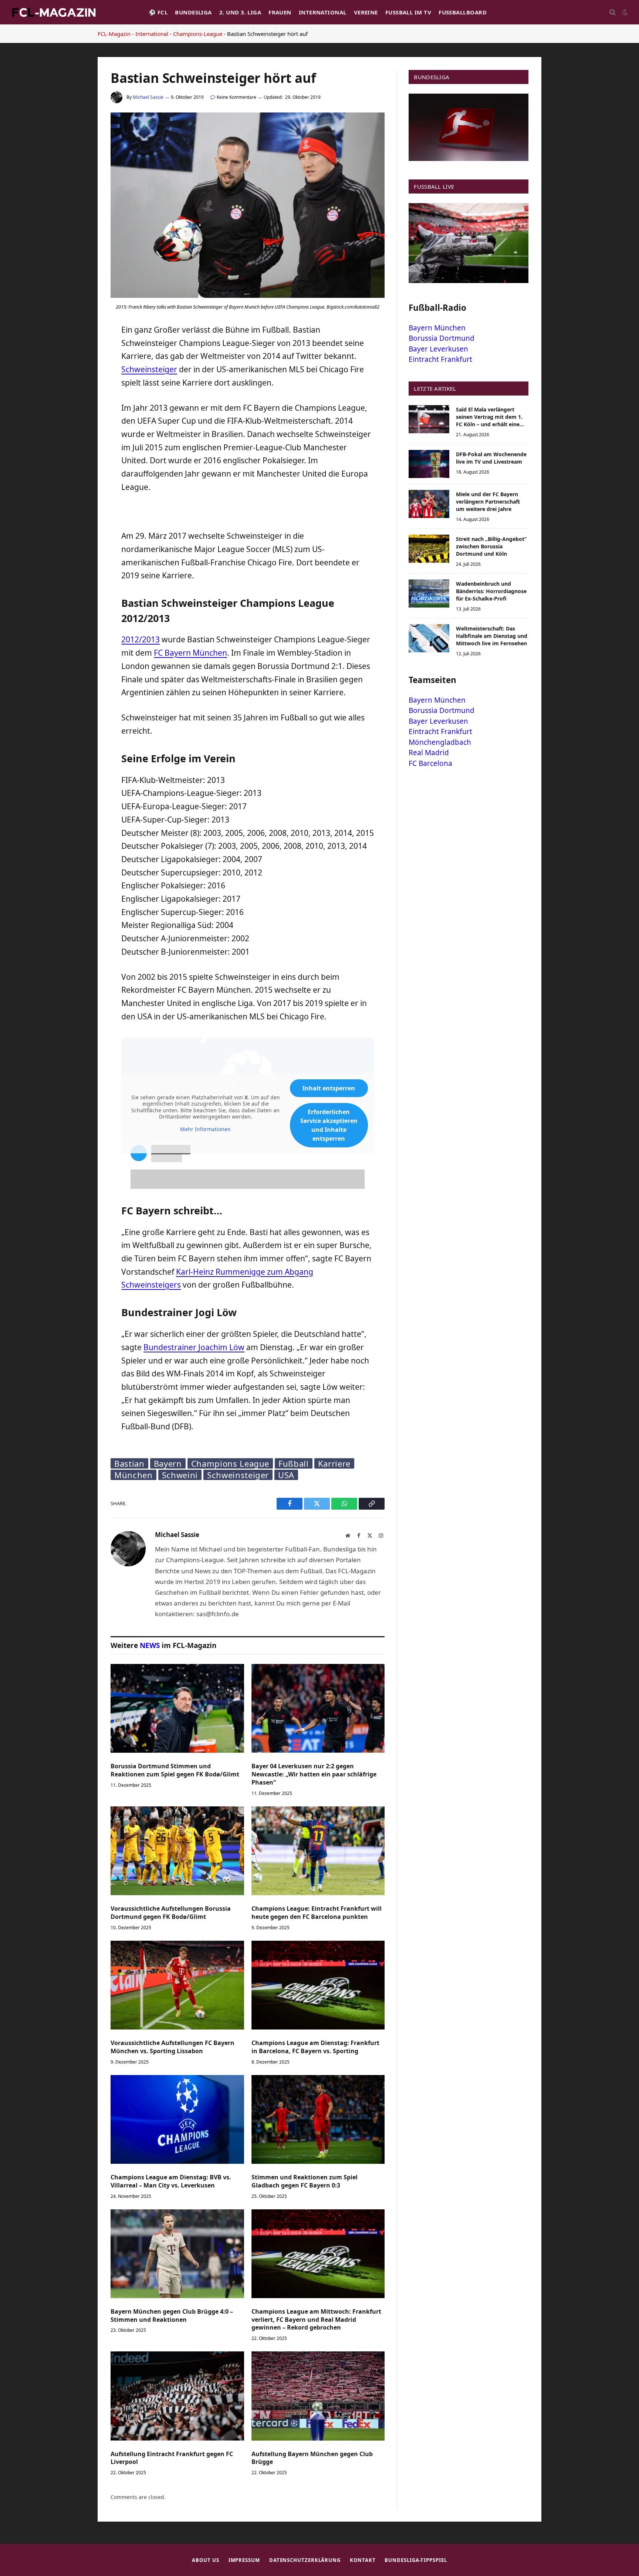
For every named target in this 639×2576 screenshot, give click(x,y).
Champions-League (198, 34)
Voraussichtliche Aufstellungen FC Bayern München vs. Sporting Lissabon (173, 2047)
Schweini (180, 1475)
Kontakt (363, 2560)
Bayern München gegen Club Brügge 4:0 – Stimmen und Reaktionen (172, 2316)
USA (286, 1475)
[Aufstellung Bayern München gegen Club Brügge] (318, 2396)
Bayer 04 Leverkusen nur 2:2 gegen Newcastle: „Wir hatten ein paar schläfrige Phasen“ (314, 1774)
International (323, 12)
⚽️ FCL (158, 12)
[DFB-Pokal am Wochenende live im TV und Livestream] (429, 464)
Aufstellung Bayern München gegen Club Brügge (312, 2458)
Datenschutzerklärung (305, 2560)
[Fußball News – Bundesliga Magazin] (54, 12)
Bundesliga (193, 12)
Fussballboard (463, 12)
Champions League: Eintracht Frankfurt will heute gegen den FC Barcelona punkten (317, 1913)
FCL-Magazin (114, 34)
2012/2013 (141, 639)
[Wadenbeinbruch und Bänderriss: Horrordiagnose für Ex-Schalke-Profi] (429, 593)
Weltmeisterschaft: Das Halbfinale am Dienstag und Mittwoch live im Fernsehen (492, 636)
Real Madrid (429, 753)
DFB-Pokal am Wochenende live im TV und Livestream (491, 458)
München (133, 1475)
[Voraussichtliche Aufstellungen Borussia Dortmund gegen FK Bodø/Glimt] (177, 1851)
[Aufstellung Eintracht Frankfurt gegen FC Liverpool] (177, 2396)
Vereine (366, 12)
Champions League (230, 1463)
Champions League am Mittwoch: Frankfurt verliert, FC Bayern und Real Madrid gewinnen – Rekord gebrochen (316, 2320)
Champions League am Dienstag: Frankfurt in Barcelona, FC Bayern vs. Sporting (315, 2047)
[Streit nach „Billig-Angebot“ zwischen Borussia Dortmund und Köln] (429, 549)
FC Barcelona (430, 763)
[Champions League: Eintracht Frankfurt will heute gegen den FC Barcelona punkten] (318, 1851)
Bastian (129, 1463)
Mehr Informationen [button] (205, 1129)
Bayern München (437, 328)
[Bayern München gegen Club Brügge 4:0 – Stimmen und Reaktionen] (177, 2254)
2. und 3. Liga (240, 12)
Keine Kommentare (236, 97)
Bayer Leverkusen (438, 349)
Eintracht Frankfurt (440, 359)
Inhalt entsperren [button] (329, 1088)
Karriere (334, 1463)
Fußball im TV (408, 12)
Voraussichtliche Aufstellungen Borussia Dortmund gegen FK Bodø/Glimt (171, 1913)
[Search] (613, 12)
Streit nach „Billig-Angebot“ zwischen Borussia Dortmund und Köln (491, 546)
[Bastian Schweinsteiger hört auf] (248, 296)
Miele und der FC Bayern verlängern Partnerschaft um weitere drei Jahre (488, 502)
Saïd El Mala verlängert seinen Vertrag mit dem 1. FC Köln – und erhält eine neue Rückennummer (489, 417)
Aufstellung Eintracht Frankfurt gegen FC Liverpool (172, 2458)
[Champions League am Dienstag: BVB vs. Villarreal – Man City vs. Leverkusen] (177, 2119)
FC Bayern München (190, 653)
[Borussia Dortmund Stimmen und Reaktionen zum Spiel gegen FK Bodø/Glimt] (177, 1708)
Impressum (244, 2560)
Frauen (280, 12)
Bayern (168, 1463)
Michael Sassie (148, 97)
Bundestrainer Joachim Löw (194, 1347)
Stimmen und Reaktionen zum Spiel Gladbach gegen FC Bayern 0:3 (305, 2181)
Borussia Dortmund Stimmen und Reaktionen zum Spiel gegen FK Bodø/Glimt (175, 1770)
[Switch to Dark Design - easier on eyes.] (624, 12)
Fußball (294, 1463)
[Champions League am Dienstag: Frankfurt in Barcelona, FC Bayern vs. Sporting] (318, 1985)
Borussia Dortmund (442, 338)
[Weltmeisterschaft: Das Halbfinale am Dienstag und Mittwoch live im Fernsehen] (429, 638)
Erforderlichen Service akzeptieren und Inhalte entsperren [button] (329, 1125)
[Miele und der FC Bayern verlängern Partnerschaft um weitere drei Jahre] (429, 504)
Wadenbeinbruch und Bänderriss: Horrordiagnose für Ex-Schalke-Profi (491, 591)
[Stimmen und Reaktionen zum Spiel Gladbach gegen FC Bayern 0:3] (318, 2119)
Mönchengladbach (440, 742)
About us (205, 2560)
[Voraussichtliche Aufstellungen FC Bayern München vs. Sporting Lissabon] (177, 1985)
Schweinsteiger (149, 369)
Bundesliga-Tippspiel (416, 2560)
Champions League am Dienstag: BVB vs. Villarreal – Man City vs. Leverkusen (171, 2181)
